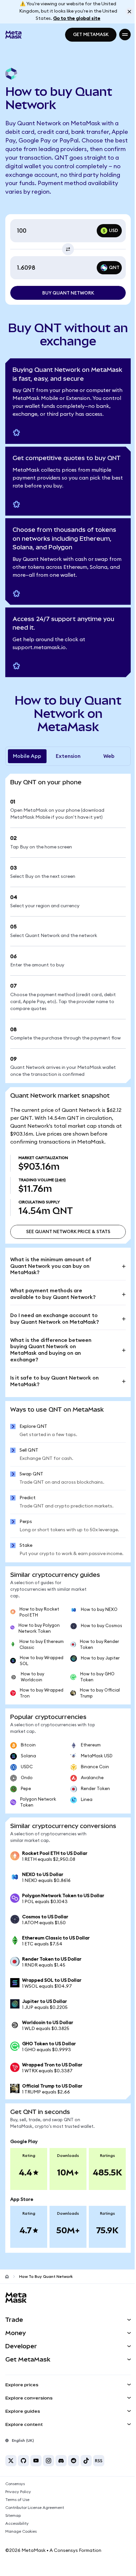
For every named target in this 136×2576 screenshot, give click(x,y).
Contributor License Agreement (35, 2508)
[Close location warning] (129, 12)
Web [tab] (109, 756)
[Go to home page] (7, 2277)
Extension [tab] (68, 756)
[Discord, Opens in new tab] (61, 2461)
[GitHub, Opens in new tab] (23, 2461)
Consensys (15, 2484)
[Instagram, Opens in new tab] (49, 2461)
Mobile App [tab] (27, 756)
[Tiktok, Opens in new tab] (86, 2461)
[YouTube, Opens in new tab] (36, 2461)
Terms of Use (17, 2500)
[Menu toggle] (125, 35)
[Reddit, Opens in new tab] (74, 2461)
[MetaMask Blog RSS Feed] (99, 2461)
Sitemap (13, 2516)
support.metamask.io (39, 647)
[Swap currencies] (68, 249)
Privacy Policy (18, 2492)
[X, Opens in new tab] (11, 2461)
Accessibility (17, 2523)
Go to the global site (77, 19)
